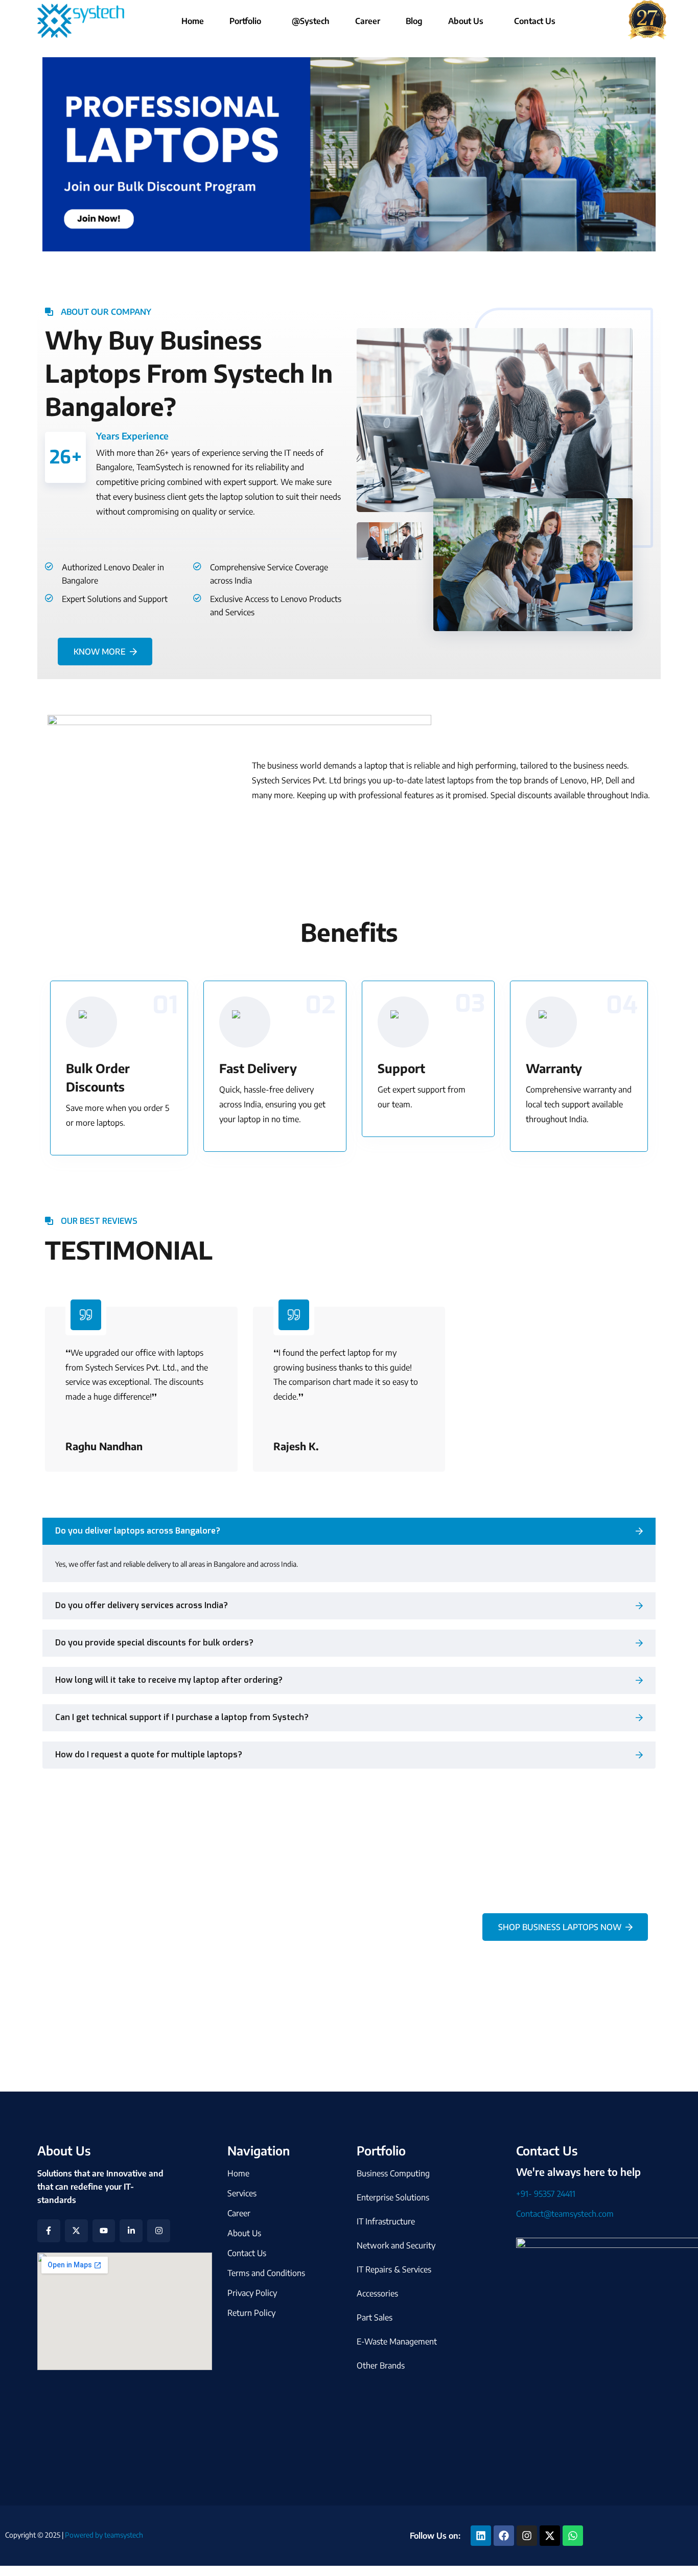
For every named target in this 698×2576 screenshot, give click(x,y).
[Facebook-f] (49, 2231)
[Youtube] (104, 2231)
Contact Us (535, 21)
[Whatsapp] (573, 2536)
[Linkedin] (481, 2536)
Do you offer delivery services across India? (142, 1605)
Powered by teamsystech (103, 2535)
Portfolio (245, 21)
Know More (100, 652)
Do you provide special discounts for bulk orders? (154, 1643)
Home (193, 21)
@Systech (311, 21)
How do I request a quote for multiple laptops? (149, 1755)
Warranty (554, 1068)
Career (368, 21)
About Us (466, 21)
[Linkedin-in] (131, 2231)
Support (401, 1068)
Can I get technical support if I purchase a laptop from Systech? (182, 1717)
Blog (414, 21)
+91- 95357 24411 (546, 2194)
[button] (248, 21)
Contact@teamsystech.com (565, 2214)
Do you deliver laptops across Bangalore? (138, 1531)
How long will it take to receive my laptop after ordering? (169, 1680)
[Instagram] (159, 2231)
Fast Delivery (258, 1068)
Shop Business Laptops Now (560, 1927)
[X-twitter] (76, 2231)
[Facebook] (504, 2536)
